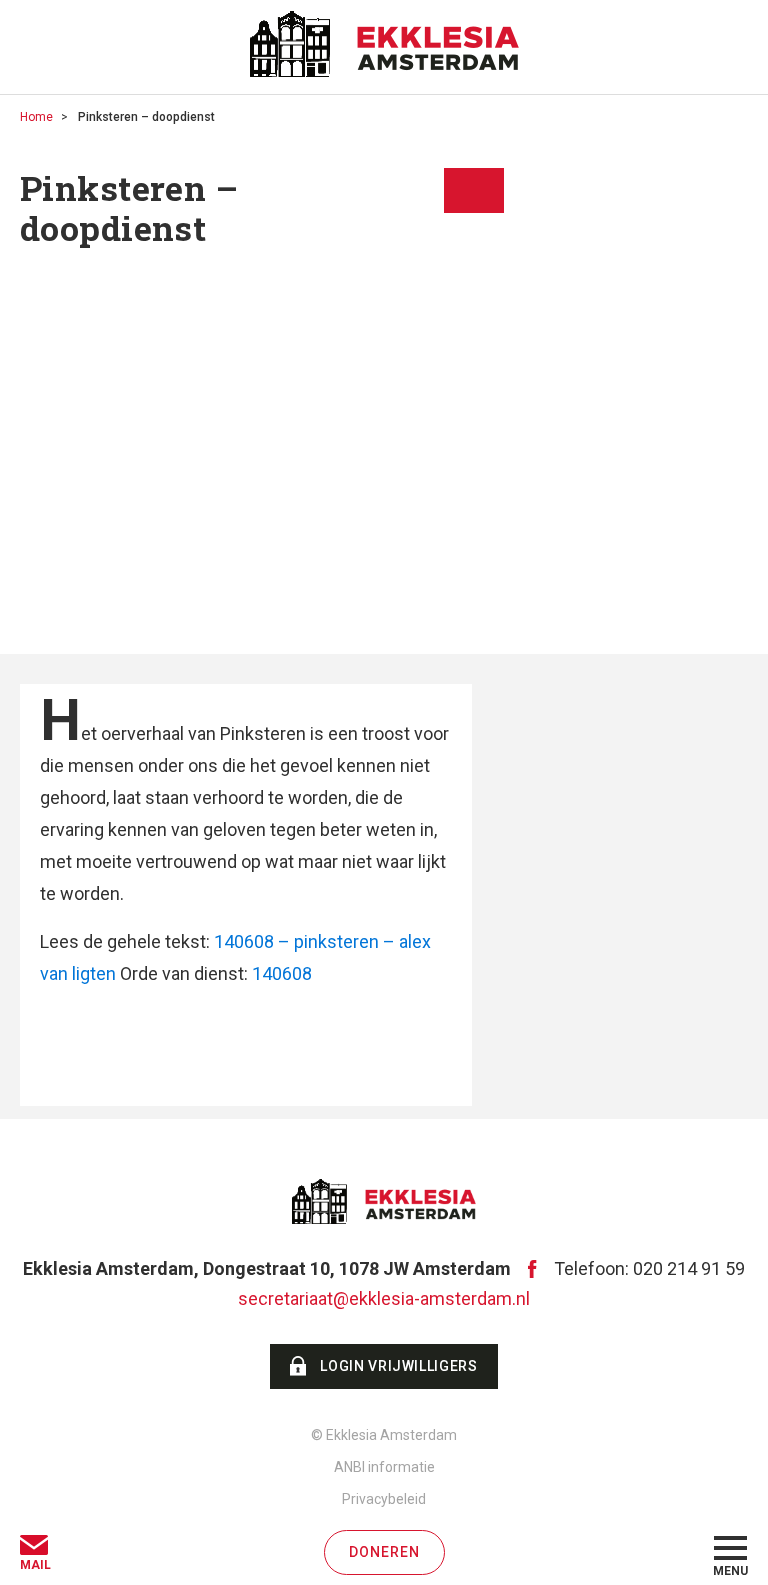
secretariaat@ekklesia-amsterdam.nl (384, 1298)
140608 (282, 973)
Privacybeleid (384, 1499)
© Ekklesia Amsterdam (384, 1435)
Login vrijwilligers (398, 1366)
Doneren (384, 1552)
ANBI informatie (384, 1467)
